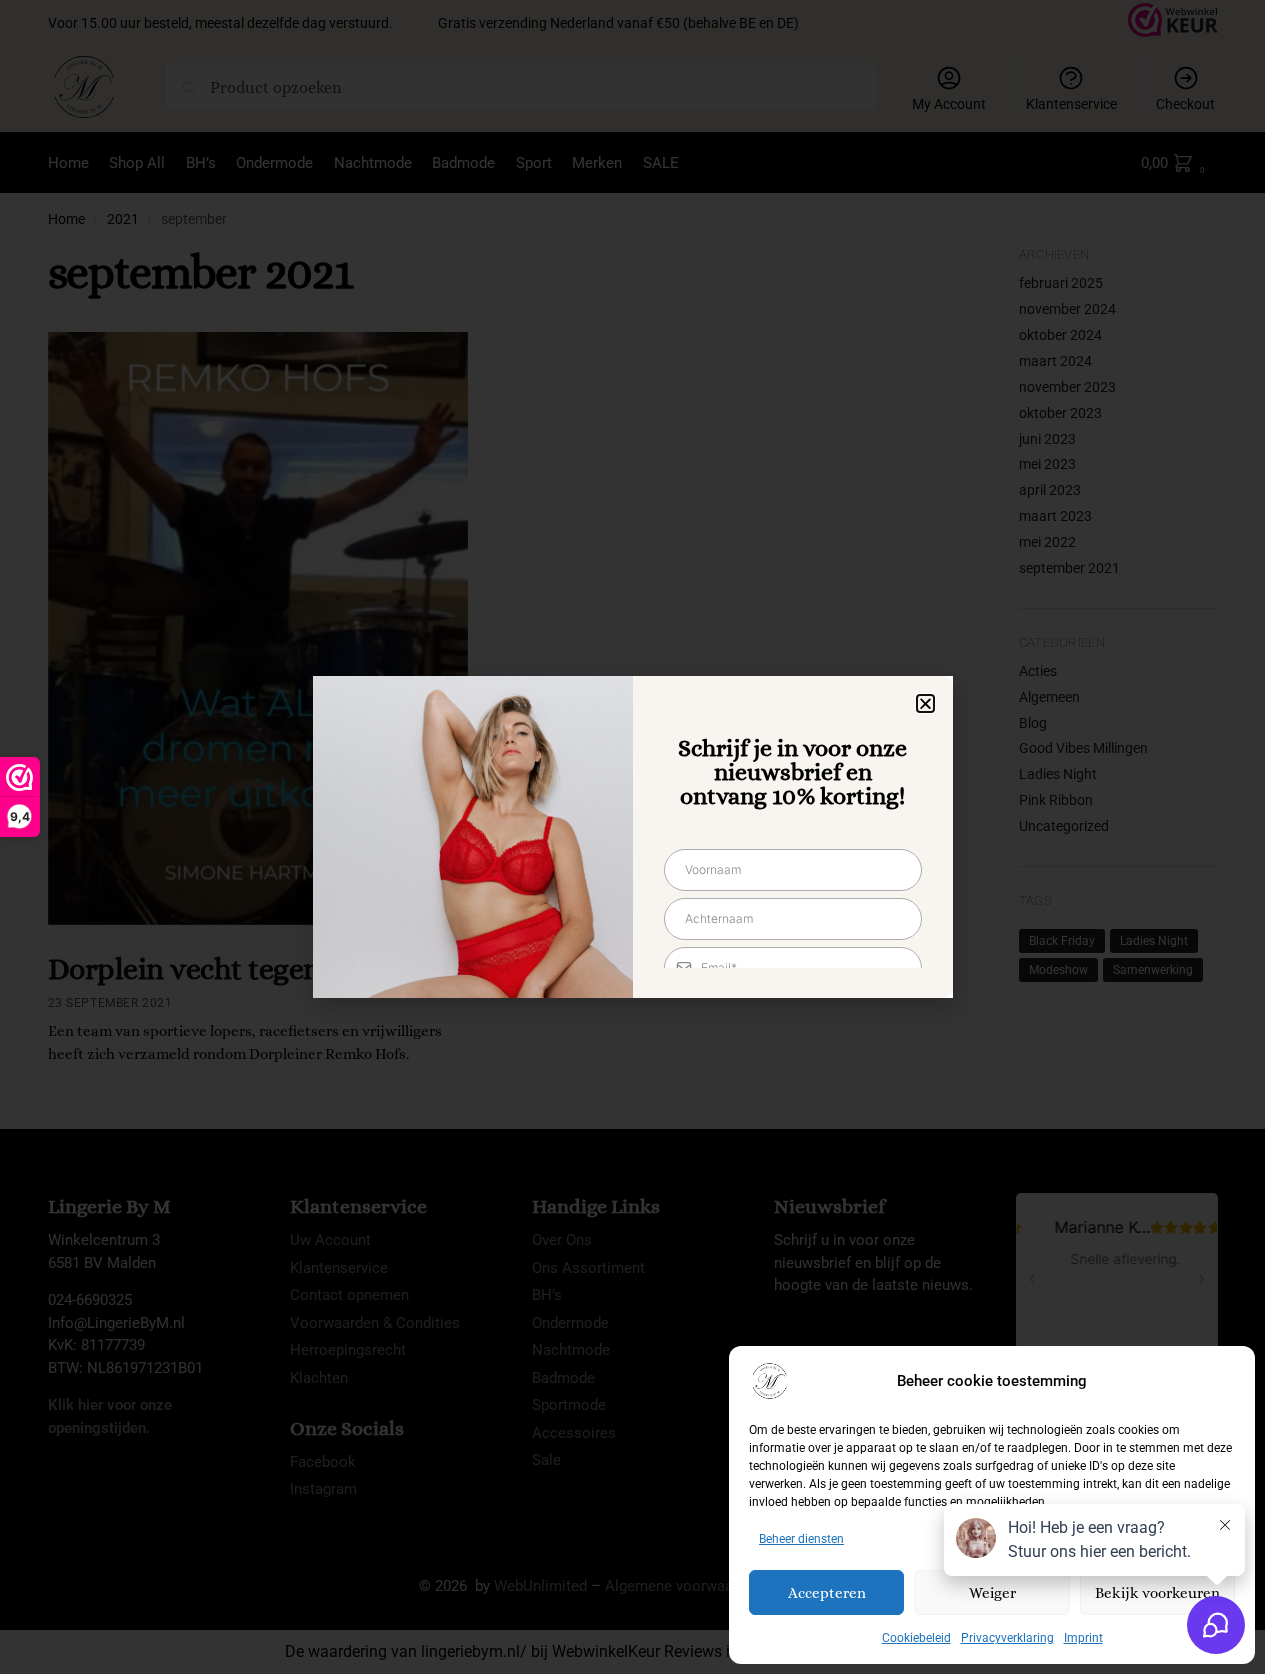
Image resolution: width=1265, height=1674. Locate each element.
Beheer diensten (801, 1539)
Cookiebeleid (916, 1638)
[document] (632, 837)
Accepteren (827, 1593)
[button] (925, 703)
